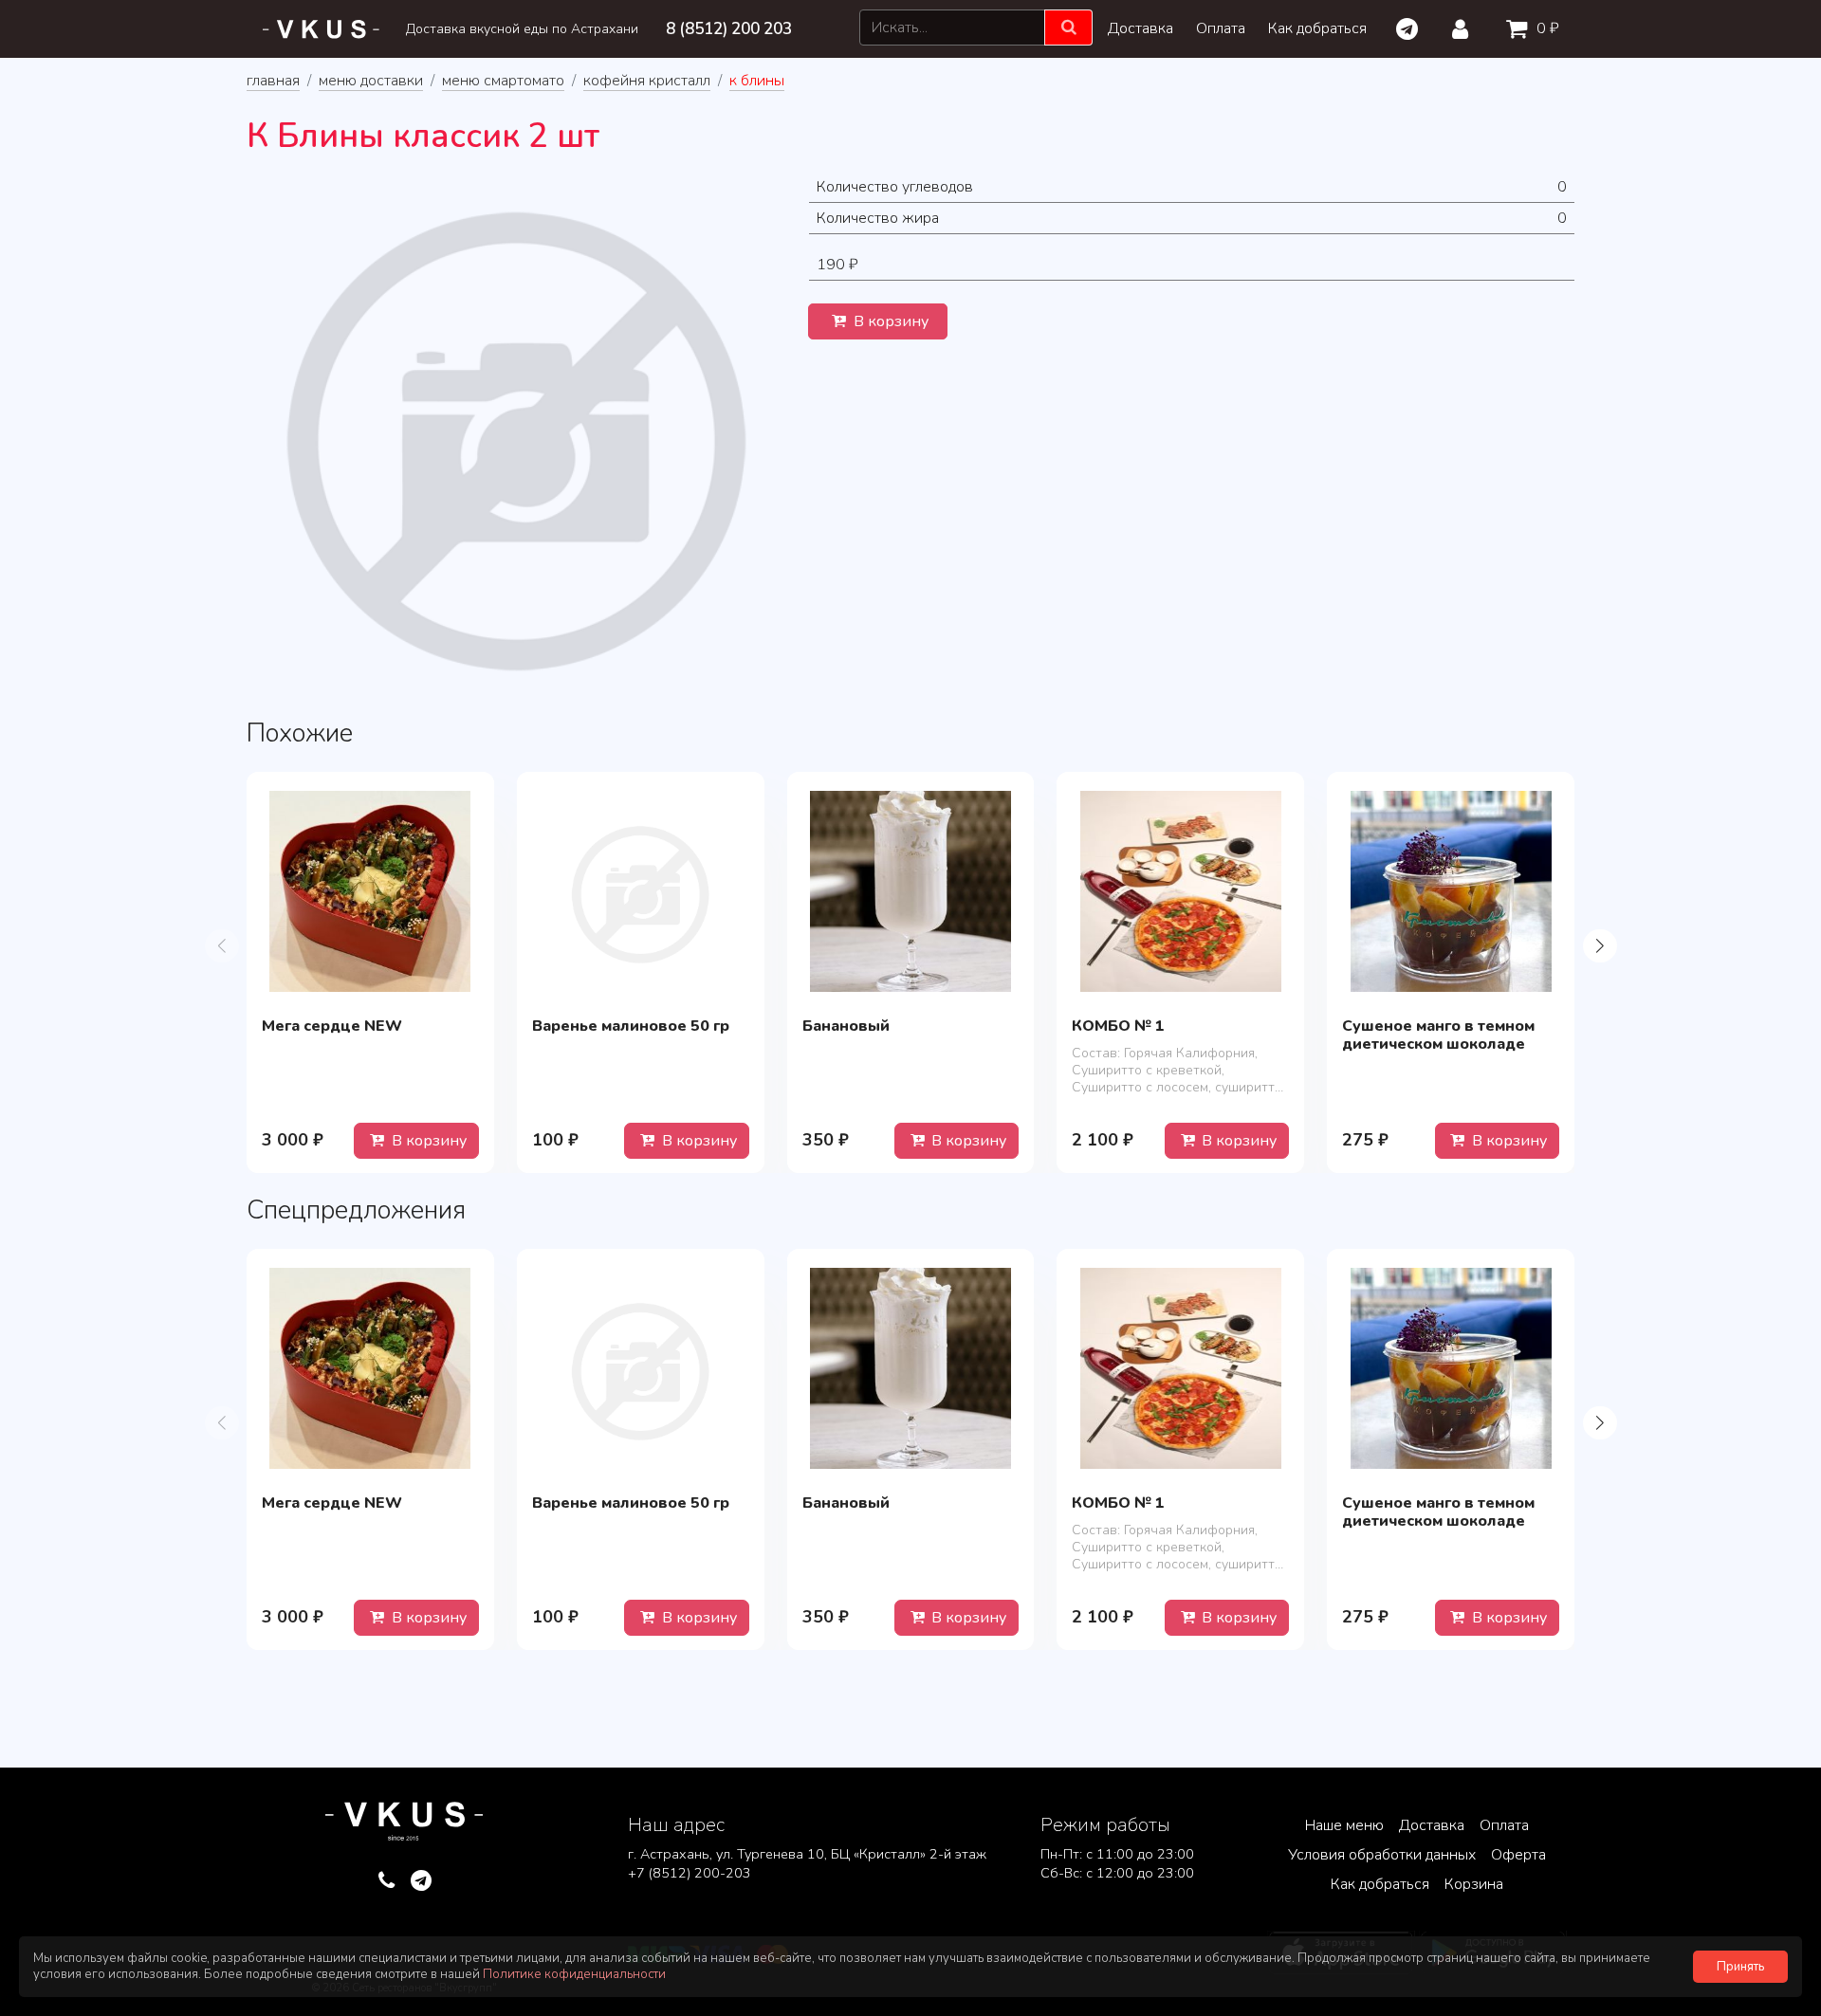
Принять (1740, 1967)
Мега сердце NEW (332, 1026)
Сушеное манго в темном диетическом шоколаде (1438, 1035)
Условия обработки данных (1382, 1855)
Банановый (846, 1026)
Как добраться (1317, 28)
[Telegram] (1406, 29)
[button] (1600, 945)
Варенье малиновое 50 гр (631, 1026)
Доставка (1140, 28)
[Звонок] (386, 1881)
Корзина (1474, 1884)
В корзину (889, 321)
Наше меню (1344, 1825)
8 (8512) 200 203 (729, 29)
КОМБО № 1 (1118, 1026)
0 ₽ (1546, 28)
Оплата (1221, 28)
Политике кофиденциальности (574, 1974)
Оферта (1518, 1855)
